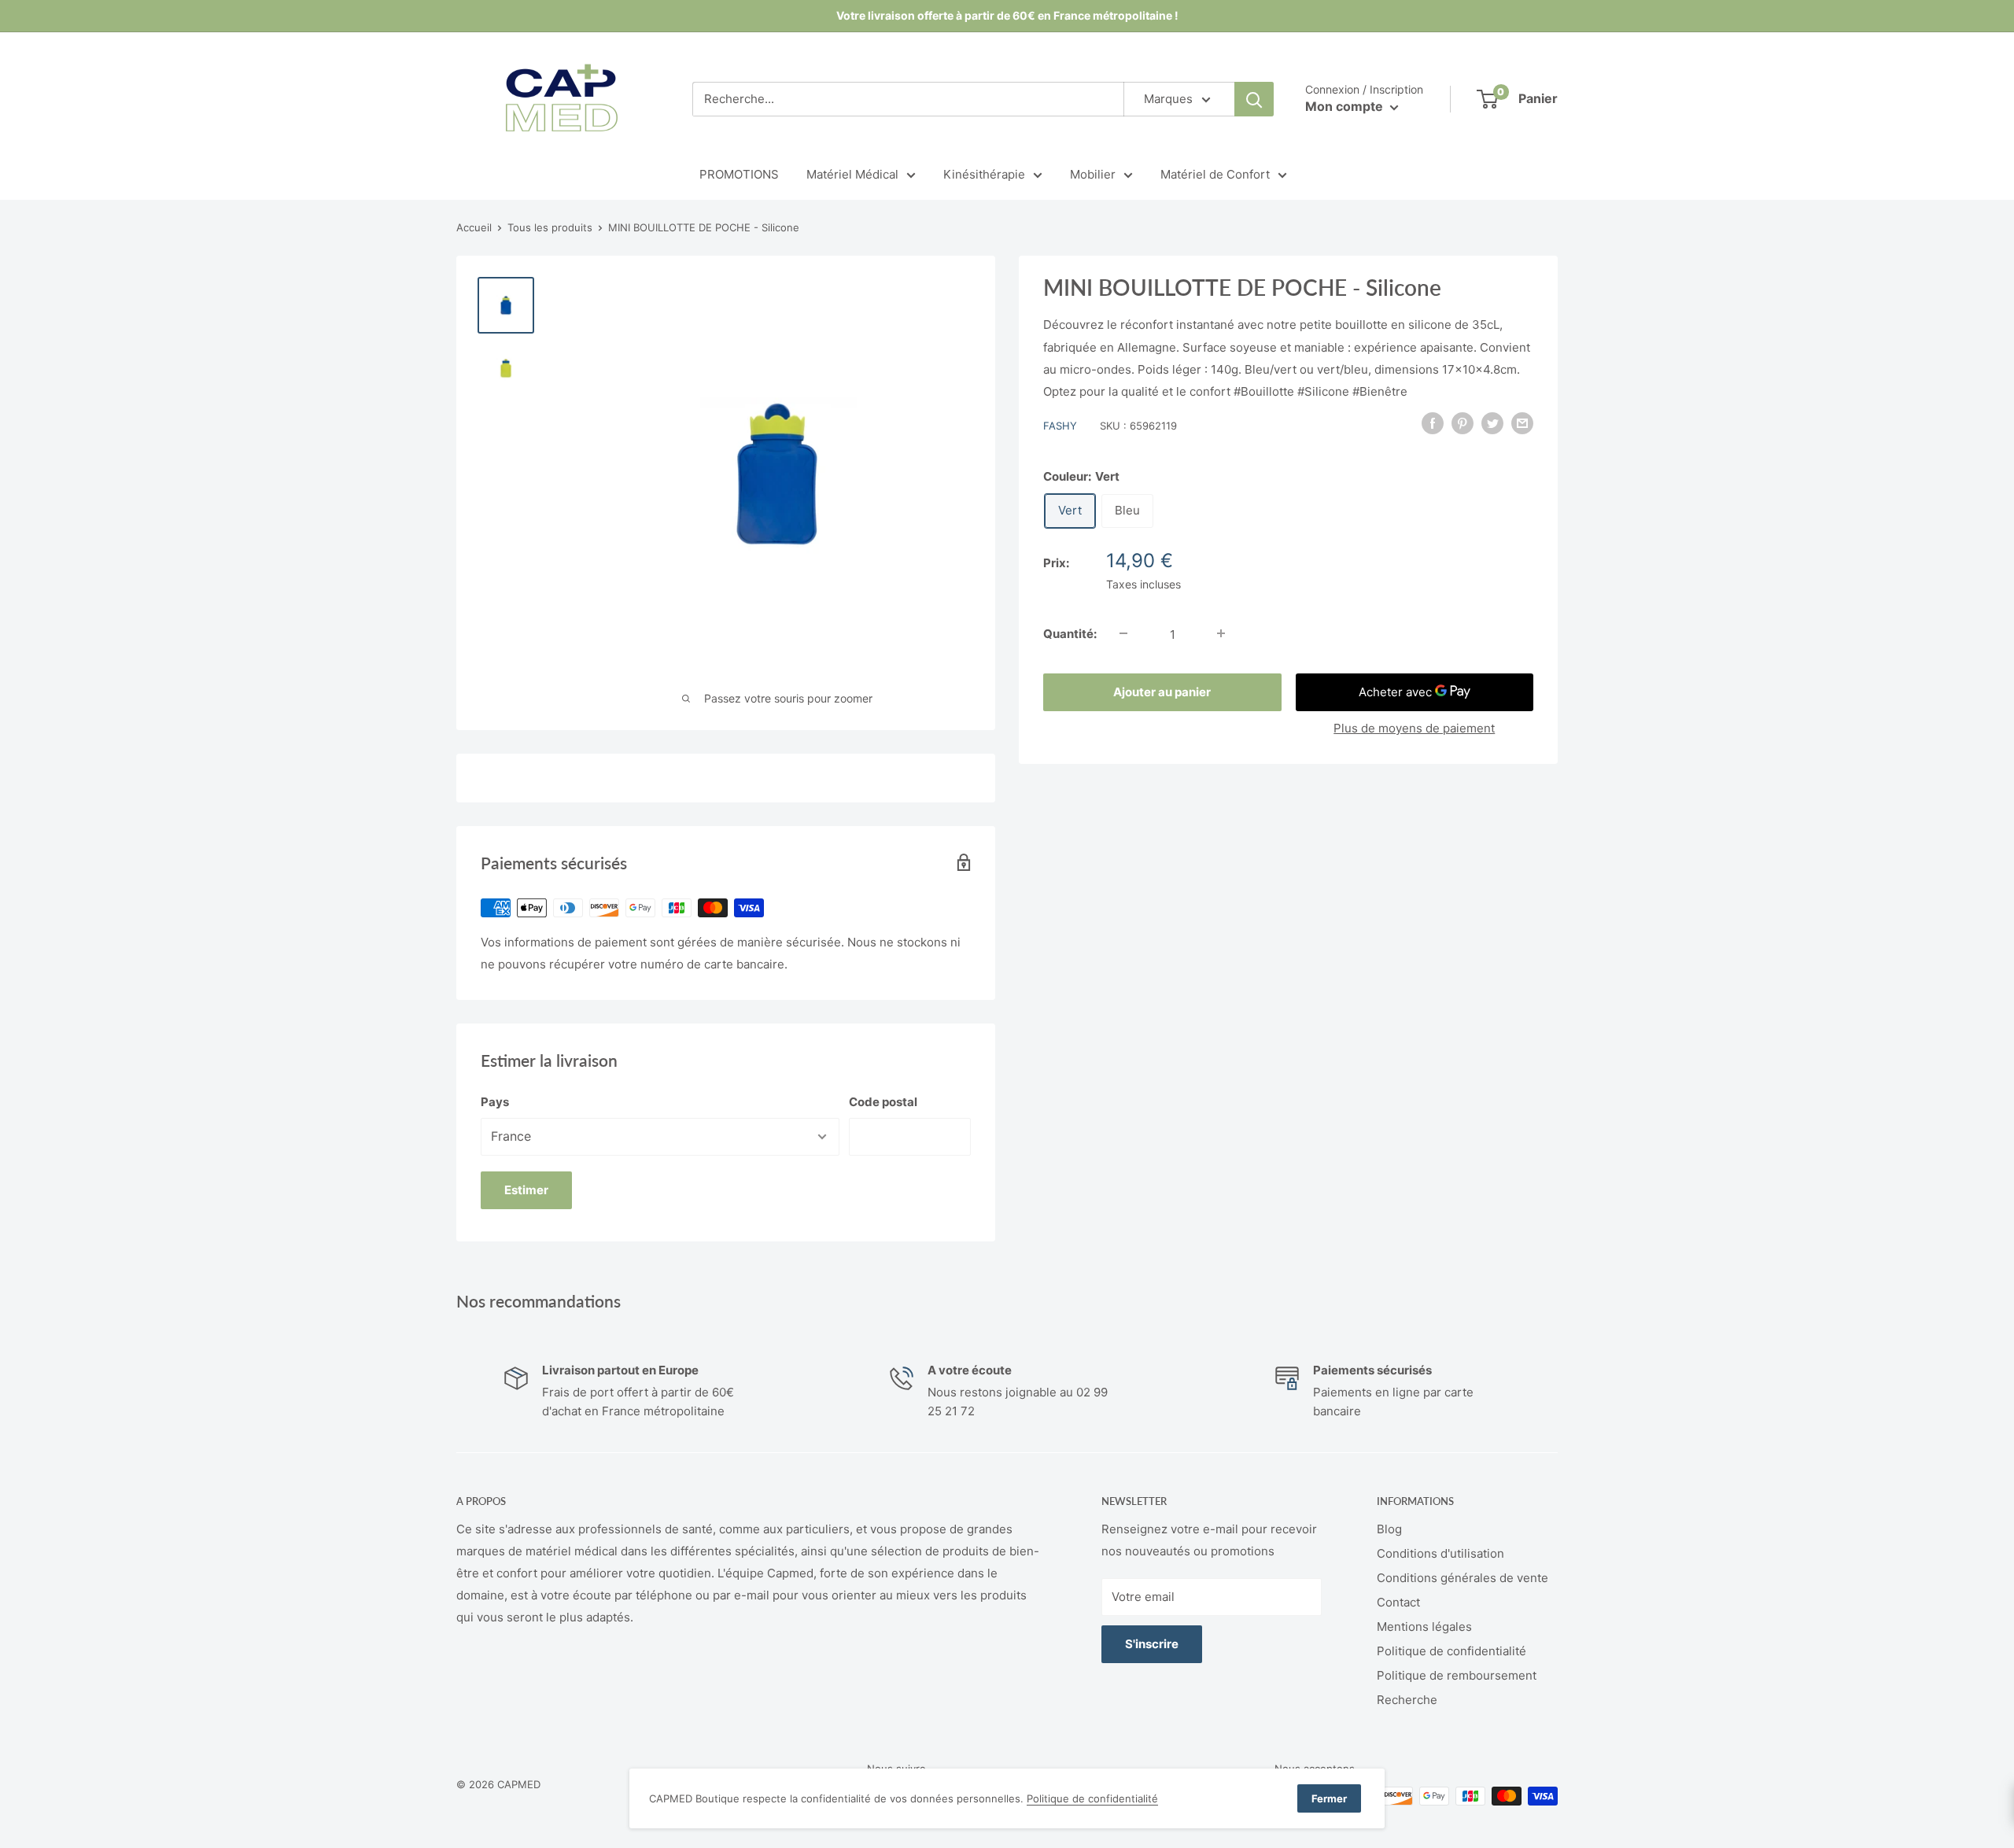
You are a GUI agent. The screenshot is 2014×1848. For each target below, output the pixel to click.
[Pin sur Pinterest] (1463, 423)
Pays (495, 1102)
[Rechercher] (1254, 99)
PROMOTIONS (739, 174)
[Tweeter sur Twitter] (1492, 423)
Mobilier (1093, 174)
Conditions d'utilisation (1440, 1553)
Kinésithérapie (984, 174)
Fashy (1060, 425)
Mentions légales (1424, 1627)
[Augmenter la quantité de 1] (1221, 633)
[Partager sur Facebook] (1433, 423)
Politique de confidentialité (1451, 1651)
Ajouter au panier (1162, 691)
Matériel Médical (852, 174)
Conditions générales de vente (1463, 1578)
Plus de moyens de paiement (1414, 727)
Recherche (1407, 1700)
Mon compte (1346, 106)
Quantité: (1070, 633)
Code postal (883, 1102)
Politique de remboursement (1457, 1675)
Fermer (1329, 1798)
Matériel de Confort (1215, 174)
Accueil (474, 227)
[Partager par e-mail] (1522, 423)
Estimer (526, 1190)
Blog (1389, 1529)
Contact (1398, 1602)
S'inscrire (1152, 1644)
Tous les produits (550, 227)
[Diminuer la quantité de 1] (1123, 633)
